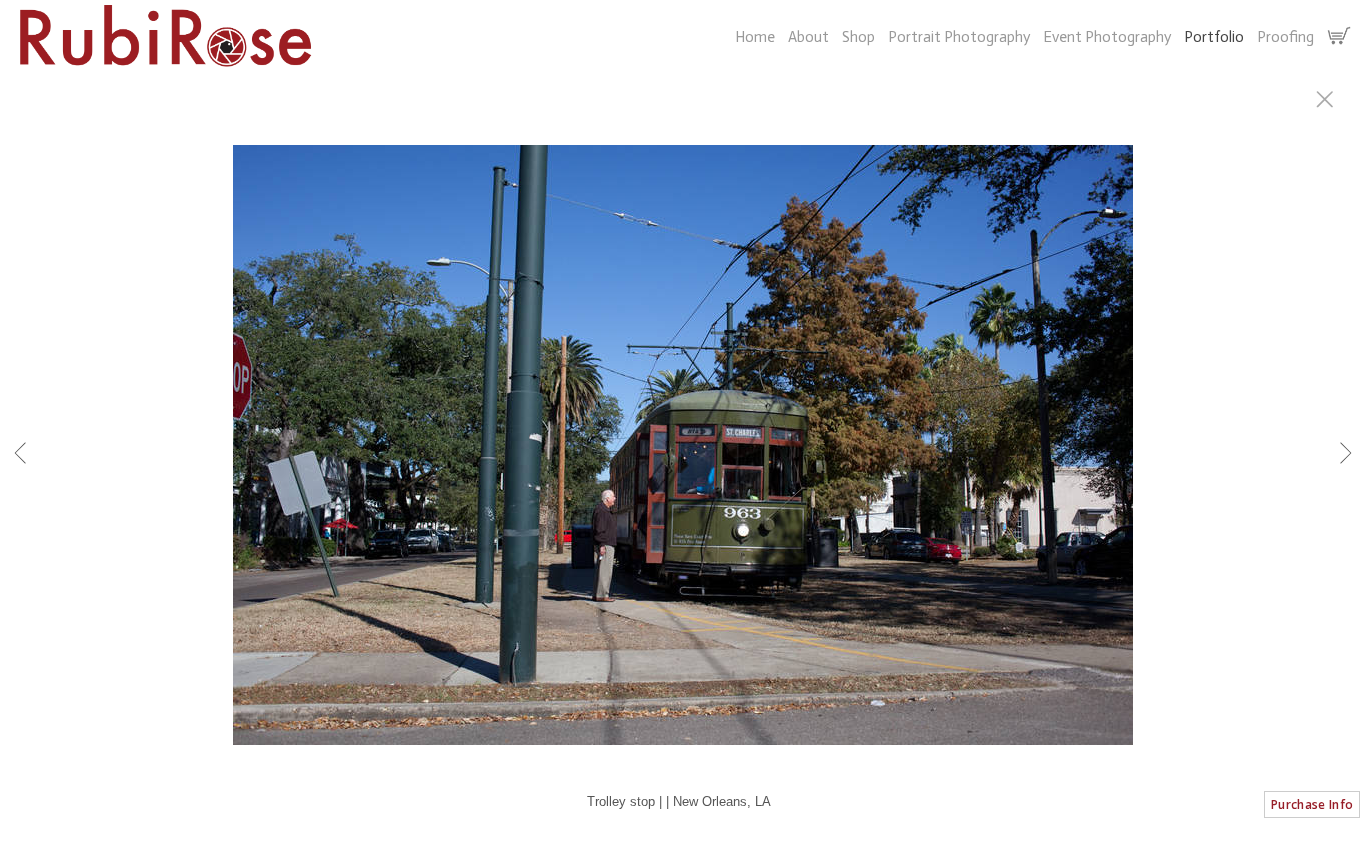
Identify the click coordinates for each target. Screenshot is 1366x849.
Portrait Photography (959, 37)
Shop (858, 37)
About (808, 37)
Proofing (1285, 37)
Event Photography (1107, 37)
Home (755, 37)
